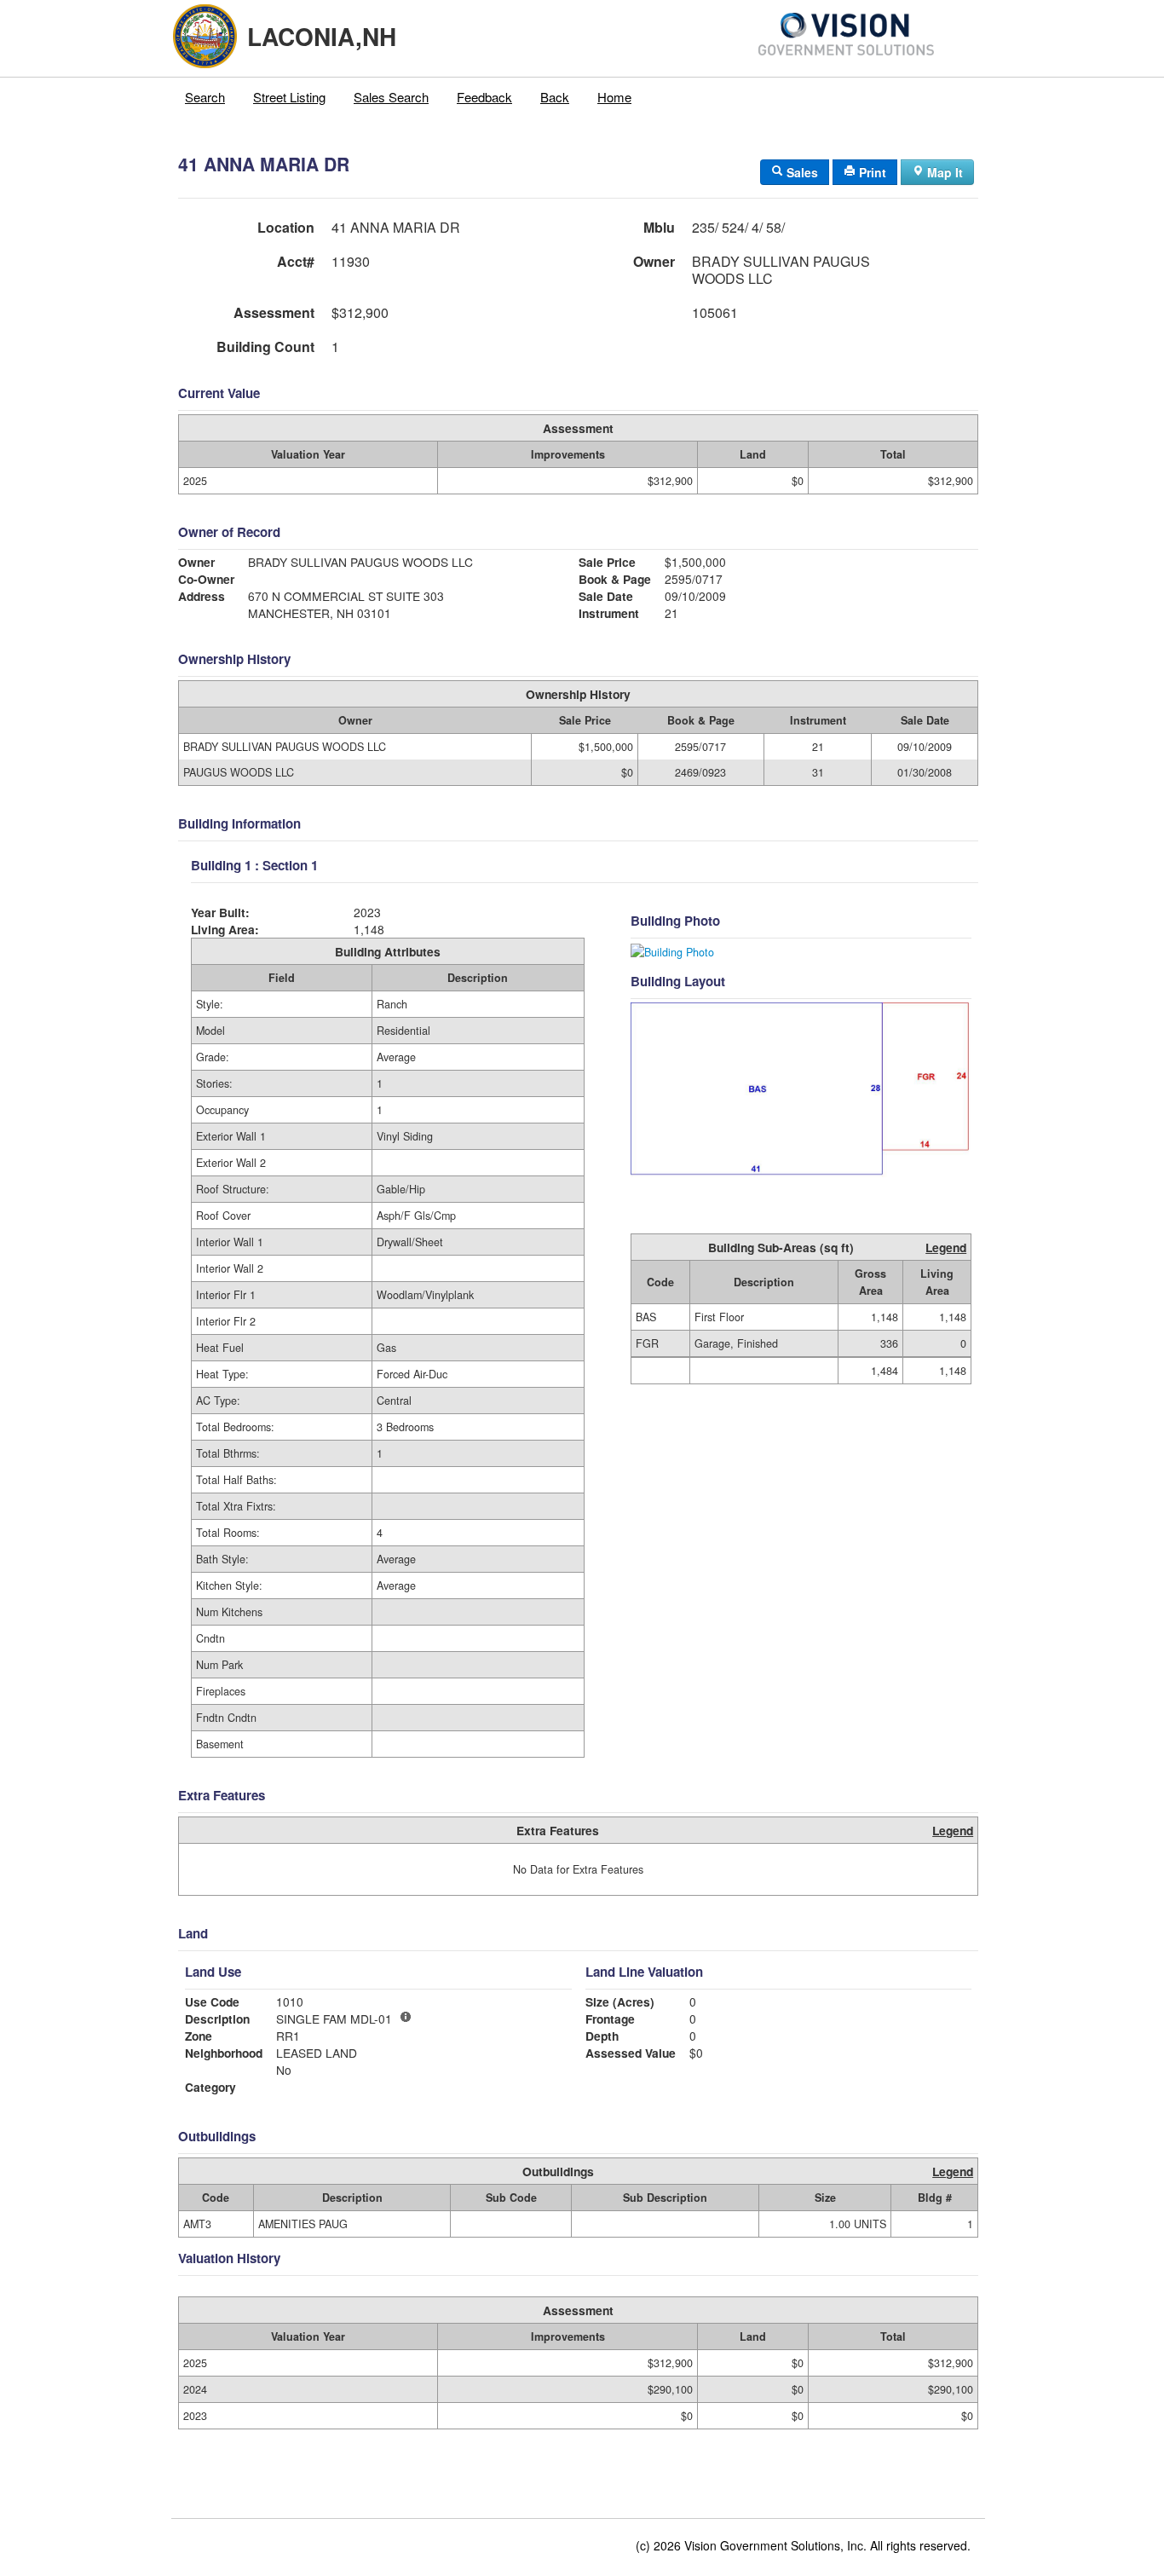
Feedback (484, 97)
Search (205, 97)
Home (614, 97)
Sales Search (391, 97)
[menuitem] (205, 97)
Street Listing (289, 97)
